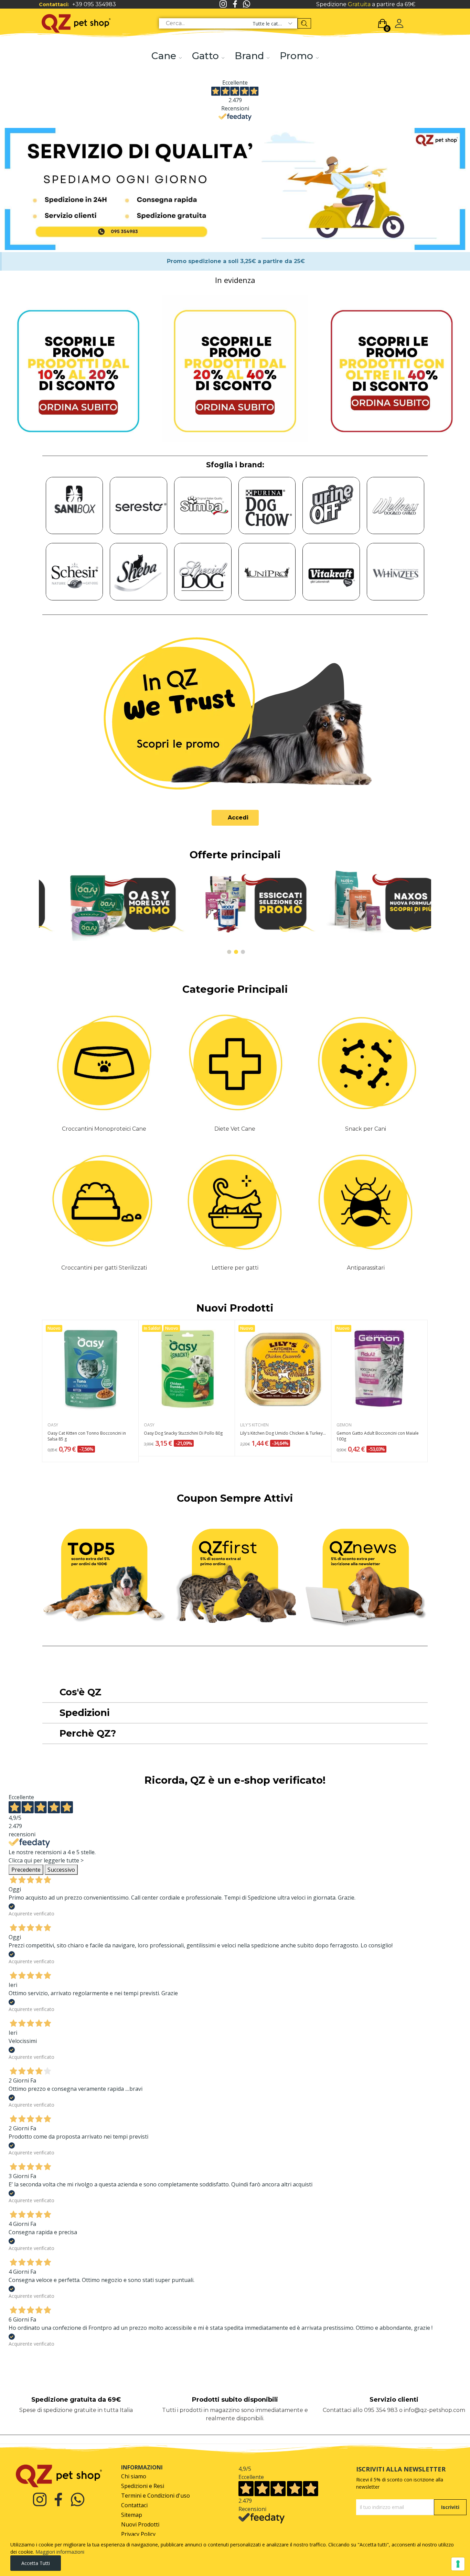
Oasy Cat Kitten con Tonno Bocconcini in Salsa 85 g (87, 1436)
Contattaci (134, 2505)
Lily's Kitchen (254, 1425)
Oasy (53, 1425)
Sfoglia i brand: (235, 465)
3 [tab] (243, 952)
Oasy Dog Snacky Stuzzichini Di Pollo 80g (183, 1433)
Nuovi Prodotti (235, 1308)
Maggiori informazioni (60, 2552)
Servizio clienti (394, 2400)
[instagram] (223, 4)
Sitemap (132, 2515)
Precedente (26, 1870)
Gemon (344, 1425)
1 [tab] (229, 952)
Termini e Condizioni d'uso (156, 2496)
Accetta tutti (36, 2563)
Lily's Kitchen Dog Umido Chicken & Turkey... (283, 1433)
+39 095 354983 (94, 4)
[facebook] (235, 4)
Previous (55, 912)
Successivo (61, 1870)
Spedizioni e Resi (143, 2486)
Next (415, 912)
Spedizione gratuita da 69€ (76, 2400)
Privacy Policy (138, 2534)
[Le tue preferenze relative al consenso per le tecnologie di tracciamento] (458, 2564)
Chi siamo (134, 2476)
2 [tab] (236, 952)
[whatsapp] (247, 4)
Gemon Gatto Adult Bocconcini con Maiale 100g (378, 1436)
